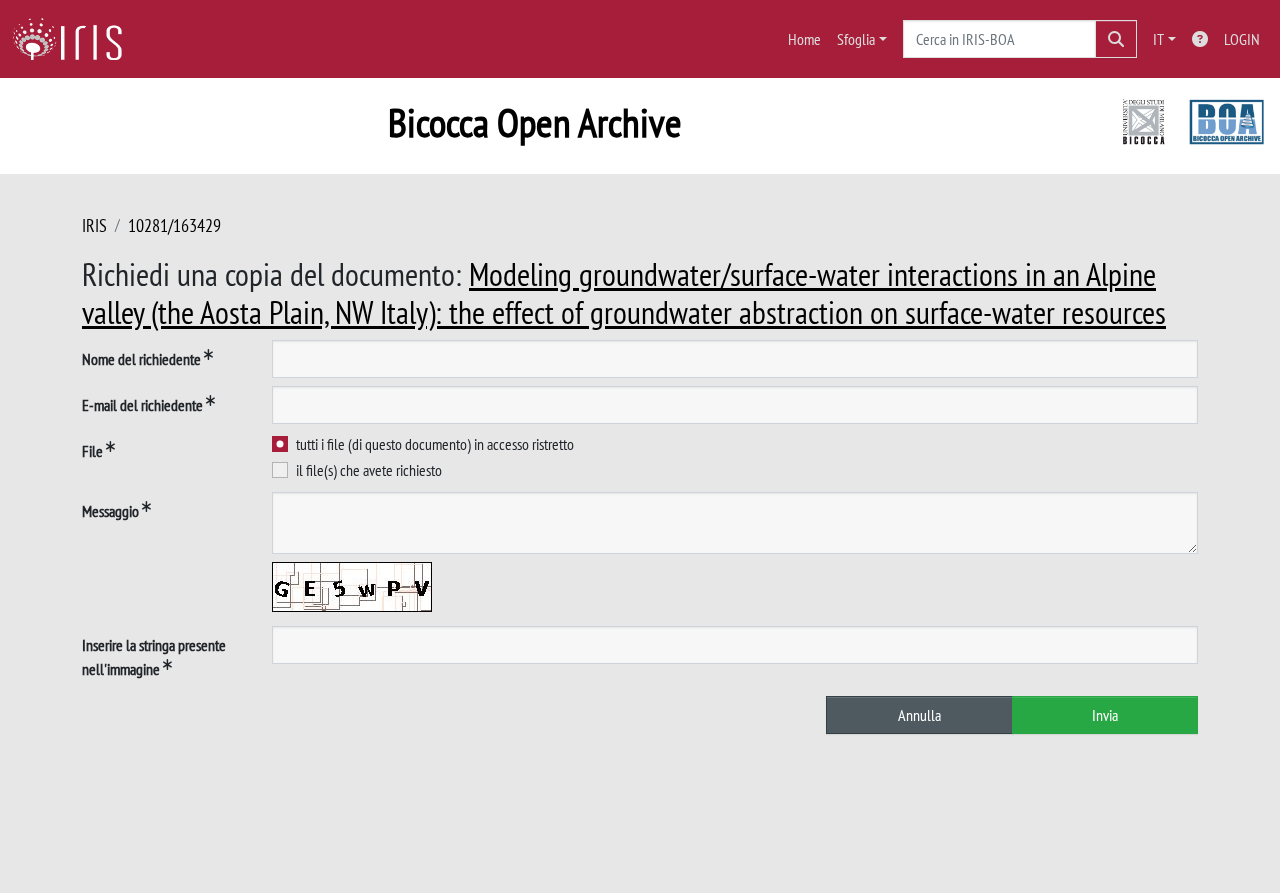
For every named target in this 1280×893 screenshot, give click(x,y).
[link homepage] (75, 39)
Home (804, 39)
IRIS (94, 225)
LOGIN (1242, 39)
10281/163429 (174, 225)
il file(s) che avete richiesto (369, 470)
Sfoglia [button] (856, 39)
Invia (1105, 715)
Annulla (919, 715)
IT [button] (1158, 39)
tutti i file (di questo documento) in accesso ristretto (435, 444)
